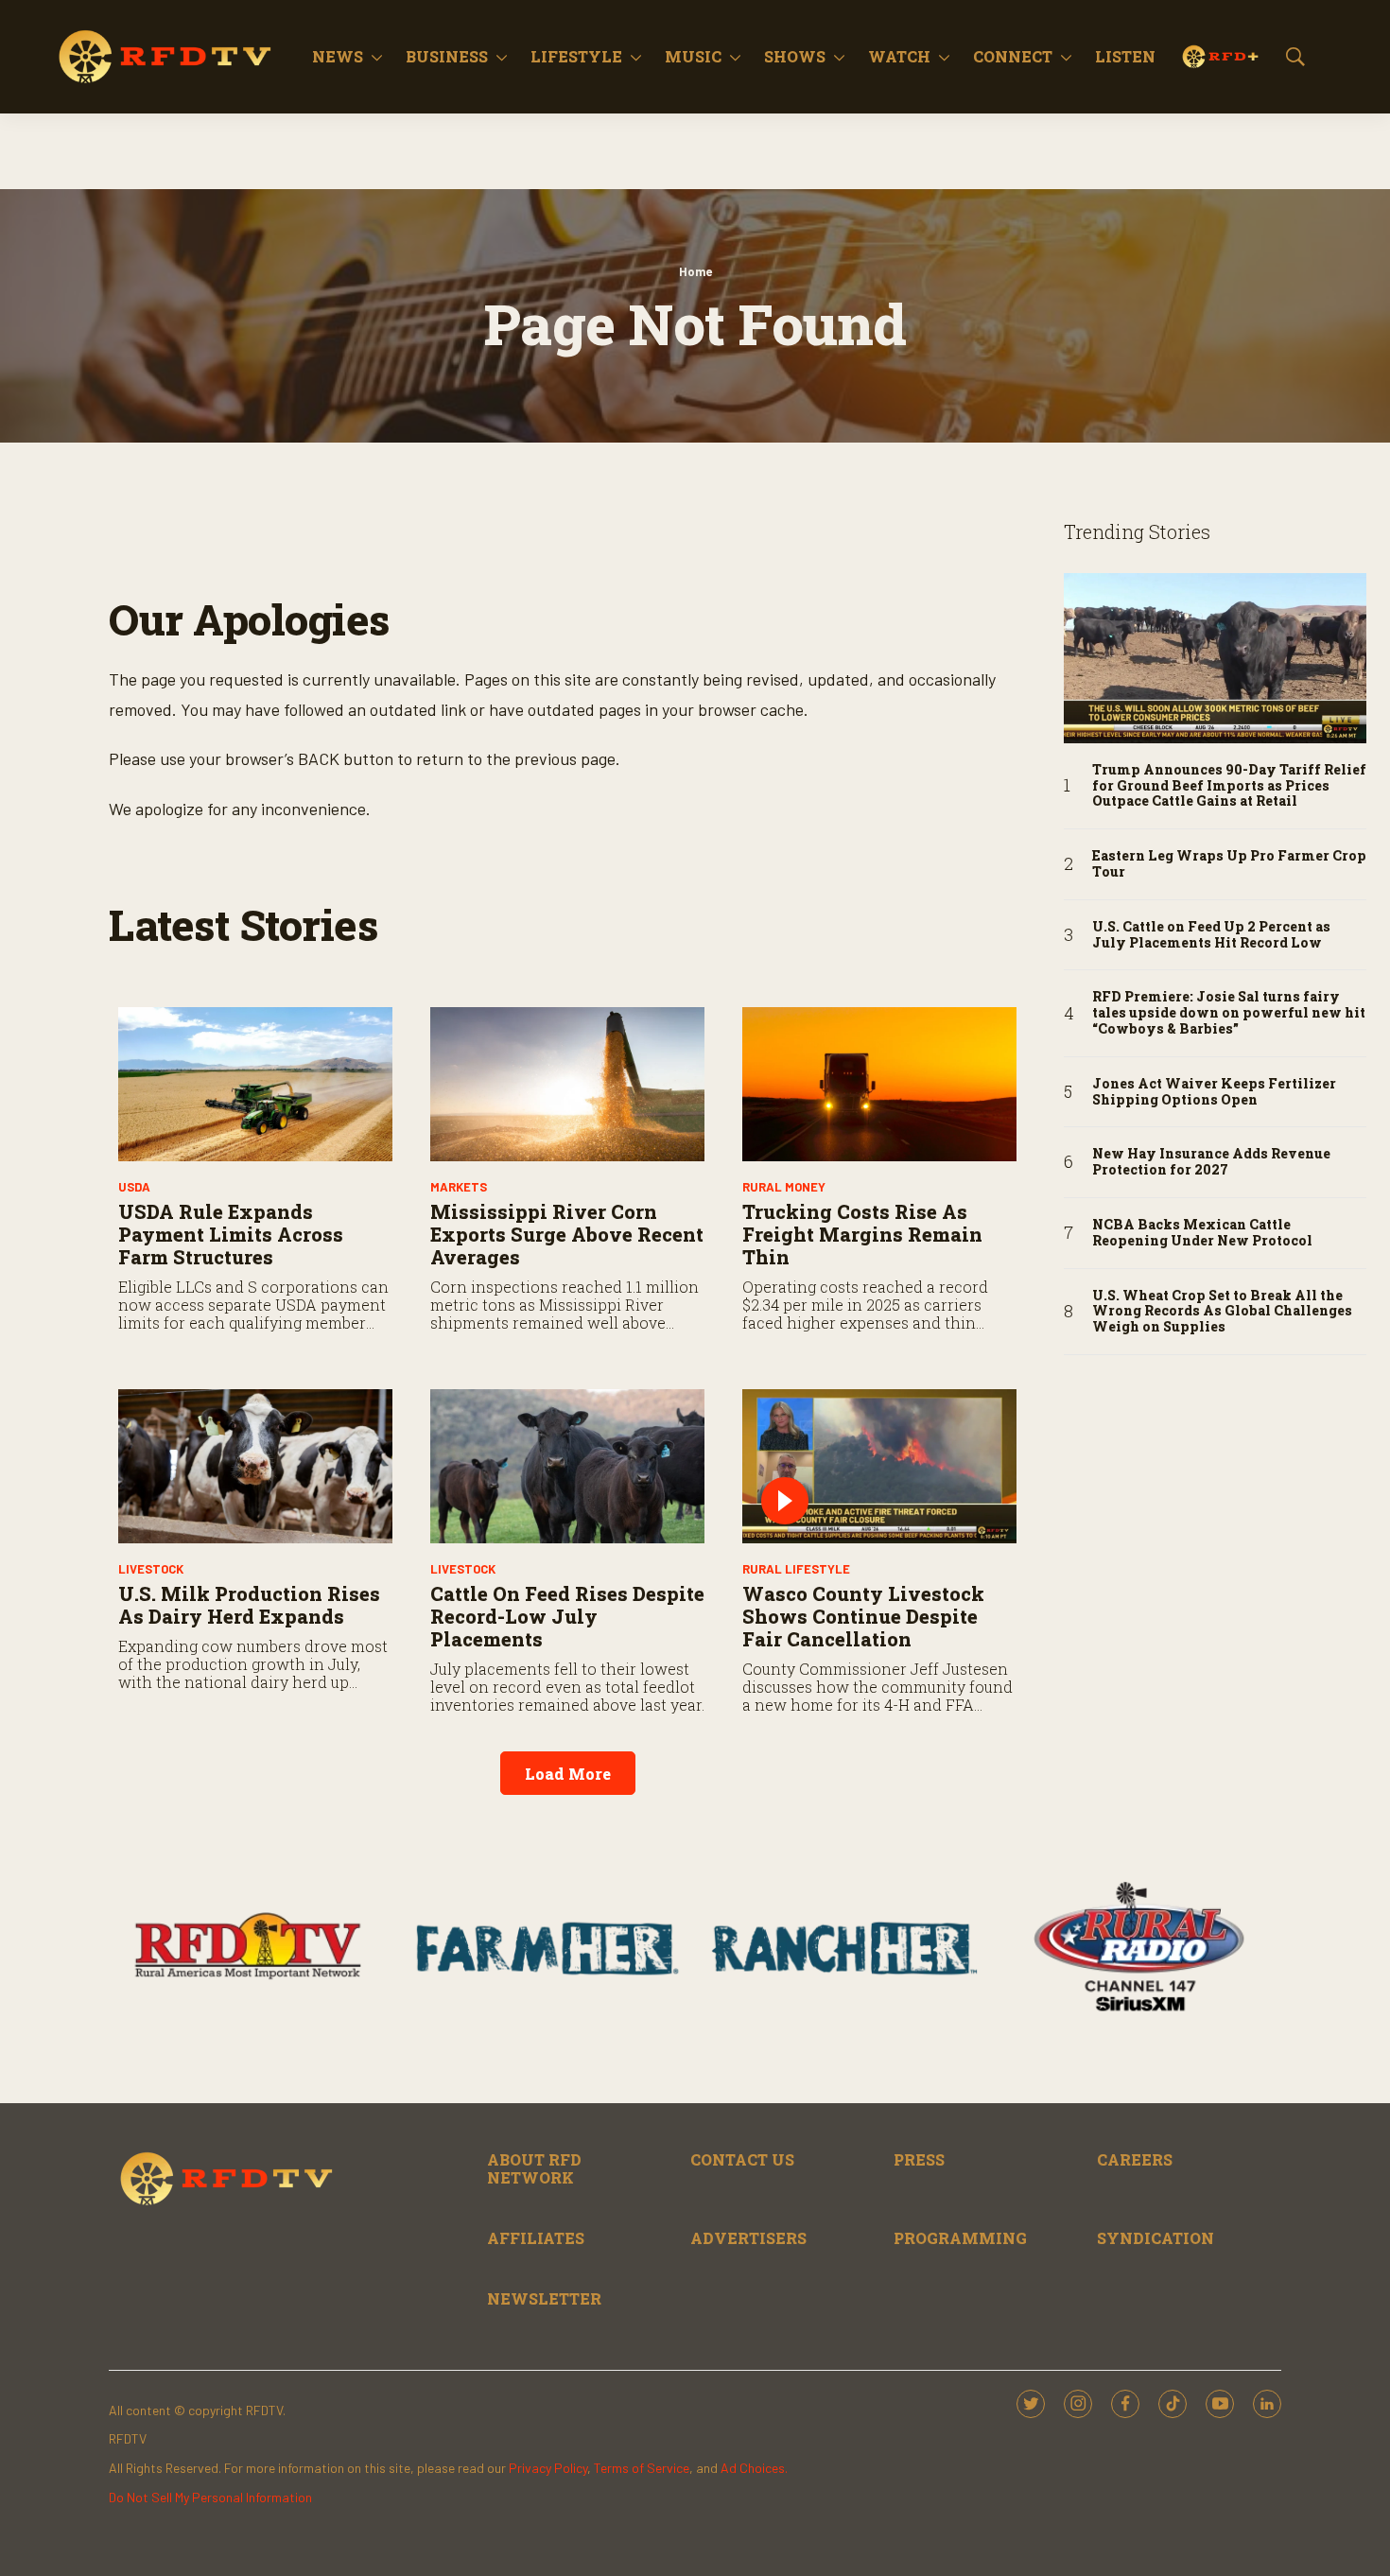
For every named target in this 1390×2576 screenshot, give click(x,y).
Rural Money (784, 1187)
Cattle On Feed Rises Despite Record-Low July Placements (567, 1616)
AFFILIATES (536, 2238)
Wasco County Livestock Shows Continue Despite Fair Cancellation (863, 1616)
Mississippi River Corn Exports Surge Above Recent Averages (567, 1234)
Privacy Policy (548, 2468)
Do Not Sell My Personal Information (210, 2497)
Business (447, 56)
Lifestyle (576, 56)
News (338, 56)
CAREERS (1135, 2159)
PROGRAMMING (960, 2238)
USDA (134, 1187)
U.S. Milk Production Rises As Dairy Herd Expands (249, 1605)
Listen (1125, 56)
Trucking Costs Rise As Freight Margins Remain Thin (862, 1234)
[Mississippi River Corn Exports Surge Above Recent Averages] (567, 1084)
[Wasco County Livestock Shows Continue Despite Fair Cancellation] (879, 1466)
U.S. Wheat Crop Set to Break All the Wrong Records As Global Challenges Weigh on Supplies (1222, 1312)
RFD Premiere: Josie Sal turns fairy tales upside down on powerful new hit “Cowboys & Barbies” (1229, 1013)
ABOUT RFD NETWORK (534, 2168)
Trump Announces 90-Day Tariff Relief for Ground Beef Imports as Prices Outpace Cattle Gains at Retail (1229, 786)
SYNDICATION (1155, 2238)
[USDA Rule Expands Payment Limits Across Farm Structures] (255, 1084)
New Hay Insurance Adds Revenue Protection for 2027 (1211, 1162)
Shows (795, 56)
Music (693, 56)
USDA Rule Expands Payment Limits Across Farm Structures (231, 1234)
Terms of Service (642, 2468)
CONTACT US (742, 2159)
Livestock (151, 1569)
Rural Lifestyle (796, 1569)
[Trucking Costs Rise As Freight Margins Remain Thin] (879, 1084)
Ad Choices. (754, 2468)
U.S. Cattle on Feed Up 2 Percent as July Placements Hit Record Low (1211, 935)
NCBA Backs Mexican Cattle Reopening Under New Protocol (1202, 1233)
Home (695, 271)
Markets (459, 1187)
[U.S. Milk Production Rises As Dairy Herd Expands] (255, 1466)
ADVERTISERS (748, 2238)
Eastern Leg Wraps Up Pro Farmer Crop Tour (1229, 864)
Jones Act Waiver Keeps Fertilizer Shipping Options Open (1214, 1092)
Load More (568, 1774)
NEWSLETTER (544, 2298)
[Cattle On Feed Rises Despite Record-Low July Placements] (567, 1466)
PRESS (919, 2159)
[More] (377, 57)
